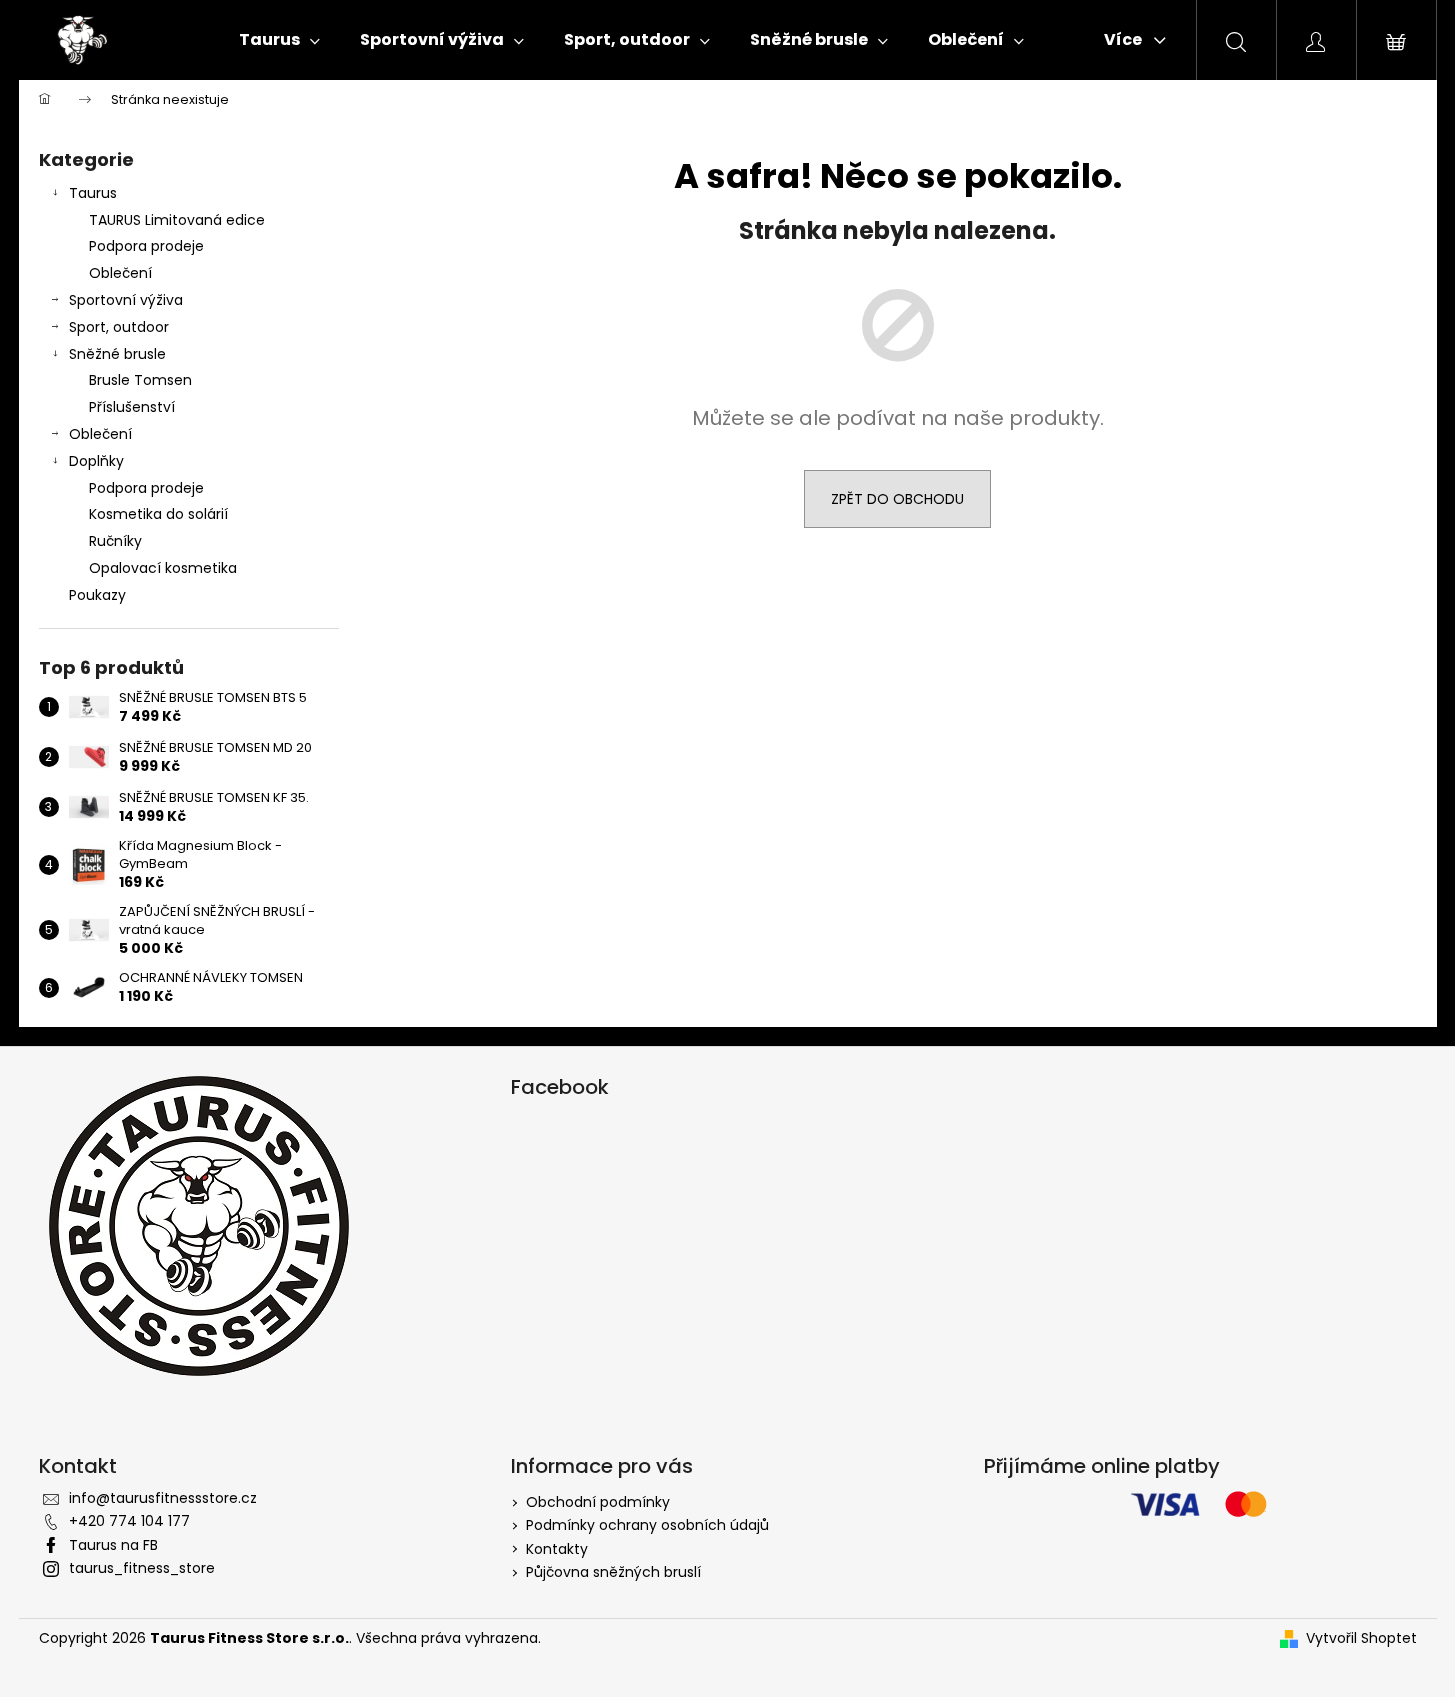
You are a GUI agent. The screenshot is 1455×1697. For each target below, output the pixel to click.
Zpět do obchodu (897, 499)
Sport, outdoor (119, 327)
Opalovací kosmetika (163, 568)
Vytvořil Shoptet (1361, 1638)
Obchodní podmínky (598, 1502)
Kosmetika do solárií (158, 514)
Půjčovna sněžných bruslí (613, 1572)
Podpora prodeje (146, 246)
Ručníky (115, 541)
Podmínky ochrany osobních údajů (647, 1525)
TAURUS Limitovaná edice (177, 220)
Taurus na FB (113, 1545)
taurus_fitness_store (142, 1568)
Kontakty (557, 1549)
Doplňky (96, 461)
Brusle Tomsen (140, 380)
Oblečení (120, 273)
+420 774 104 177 (129, 1521)
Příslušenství (132, 407)
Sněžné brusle (117, 354)
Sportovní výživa (126, 300)
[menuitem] (279, 40)
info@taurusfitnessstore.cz (163, 1498)
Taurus (93, 193)
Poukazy (97, 595)
